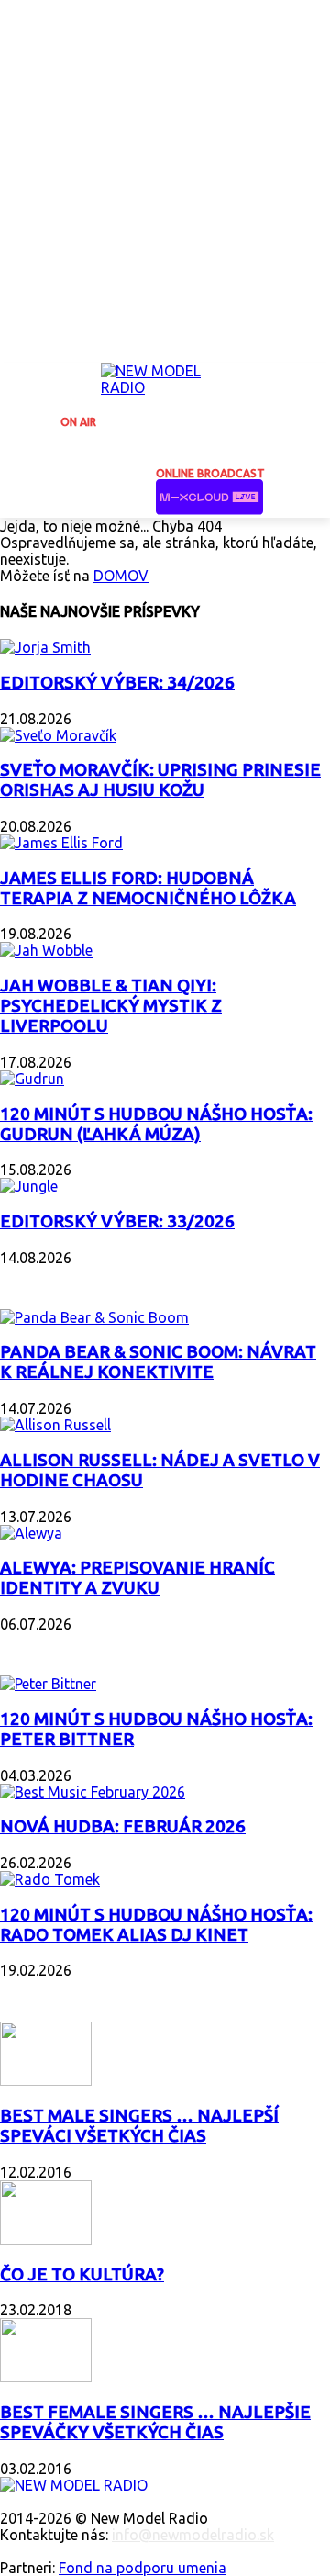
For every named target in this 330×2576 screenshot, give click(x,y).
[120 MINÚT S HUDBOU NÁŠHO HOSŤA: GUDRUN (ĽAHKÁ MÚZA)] (32, 1079)
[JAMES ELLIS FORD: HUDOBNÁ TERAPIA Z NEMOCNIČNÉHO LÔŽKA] (61, 843)
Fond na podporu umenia (143, 2568)
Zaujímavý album (72, 1280)
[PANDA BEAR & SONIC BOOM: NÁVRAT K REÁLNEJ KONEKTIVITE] (94, 1317)
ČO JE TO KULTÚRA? (82, 2274)
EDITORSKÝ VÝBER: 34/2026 (117, 683)
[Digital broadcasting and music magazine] (165, 385)
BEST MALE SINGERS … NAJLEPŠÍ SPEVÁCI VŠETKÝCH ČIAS (139, 2126)
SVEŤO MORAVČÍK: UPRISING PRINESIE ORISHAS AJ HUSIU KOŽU (160, 780)
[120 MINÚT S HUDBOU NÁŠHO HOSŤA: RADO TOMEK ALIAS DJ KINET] (50, 1879)
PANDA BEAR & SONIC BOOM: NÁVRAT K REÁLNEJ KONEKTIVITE (158, 1362)
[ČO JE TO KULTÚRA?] (46, 2239)
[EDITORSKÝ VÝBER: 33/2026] (29, 1186)
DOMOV (121, 576)
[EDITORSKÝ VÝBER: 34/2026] (45, 647)
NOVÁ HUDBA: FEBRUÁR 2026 (123, 1826)
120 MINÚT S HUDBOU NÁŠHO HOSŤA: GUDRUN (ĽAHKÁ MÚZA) (156, 1124)
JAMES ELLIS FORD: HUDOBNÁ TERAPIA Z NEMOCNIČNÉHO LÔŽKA (148, 888)
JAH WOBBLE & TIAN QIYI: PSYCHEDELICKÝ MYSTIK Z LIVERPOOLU (111, 1006)
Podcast (37, 1646)
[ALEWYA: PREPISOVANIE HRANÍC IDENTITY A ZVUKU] (31, 1533)
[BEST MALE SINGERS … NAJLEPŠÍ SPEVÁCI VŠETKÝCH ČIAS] (46, 2080)
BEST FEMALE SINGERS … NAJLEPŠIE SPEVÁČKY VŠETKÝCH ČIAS (155, 2422)
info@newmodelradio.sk (193, 2535)
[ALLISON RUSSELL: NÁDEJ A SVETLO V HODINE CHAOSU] (55, 1425)
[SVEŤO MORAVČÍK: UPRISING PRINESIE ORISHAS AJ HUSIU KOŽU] (58, 735)
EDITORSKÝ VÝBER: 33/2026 (117, 1221)
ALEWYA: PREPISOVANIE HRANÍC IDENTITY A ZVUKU (137, 1578)
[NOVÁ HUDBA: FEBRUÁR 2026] (93, 1792)
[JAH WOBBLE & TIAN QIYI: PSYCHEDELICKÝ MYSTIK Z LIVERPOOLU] (46, 950)
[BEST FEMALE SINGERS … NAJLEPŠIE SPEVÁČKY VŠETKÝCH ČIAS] (46, 2377)
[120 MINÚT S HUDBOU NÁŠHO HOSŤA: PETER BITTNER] (48, 1684)
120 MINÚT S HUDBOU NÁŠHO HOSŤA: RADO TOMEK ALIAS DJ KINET (156, 1925)
